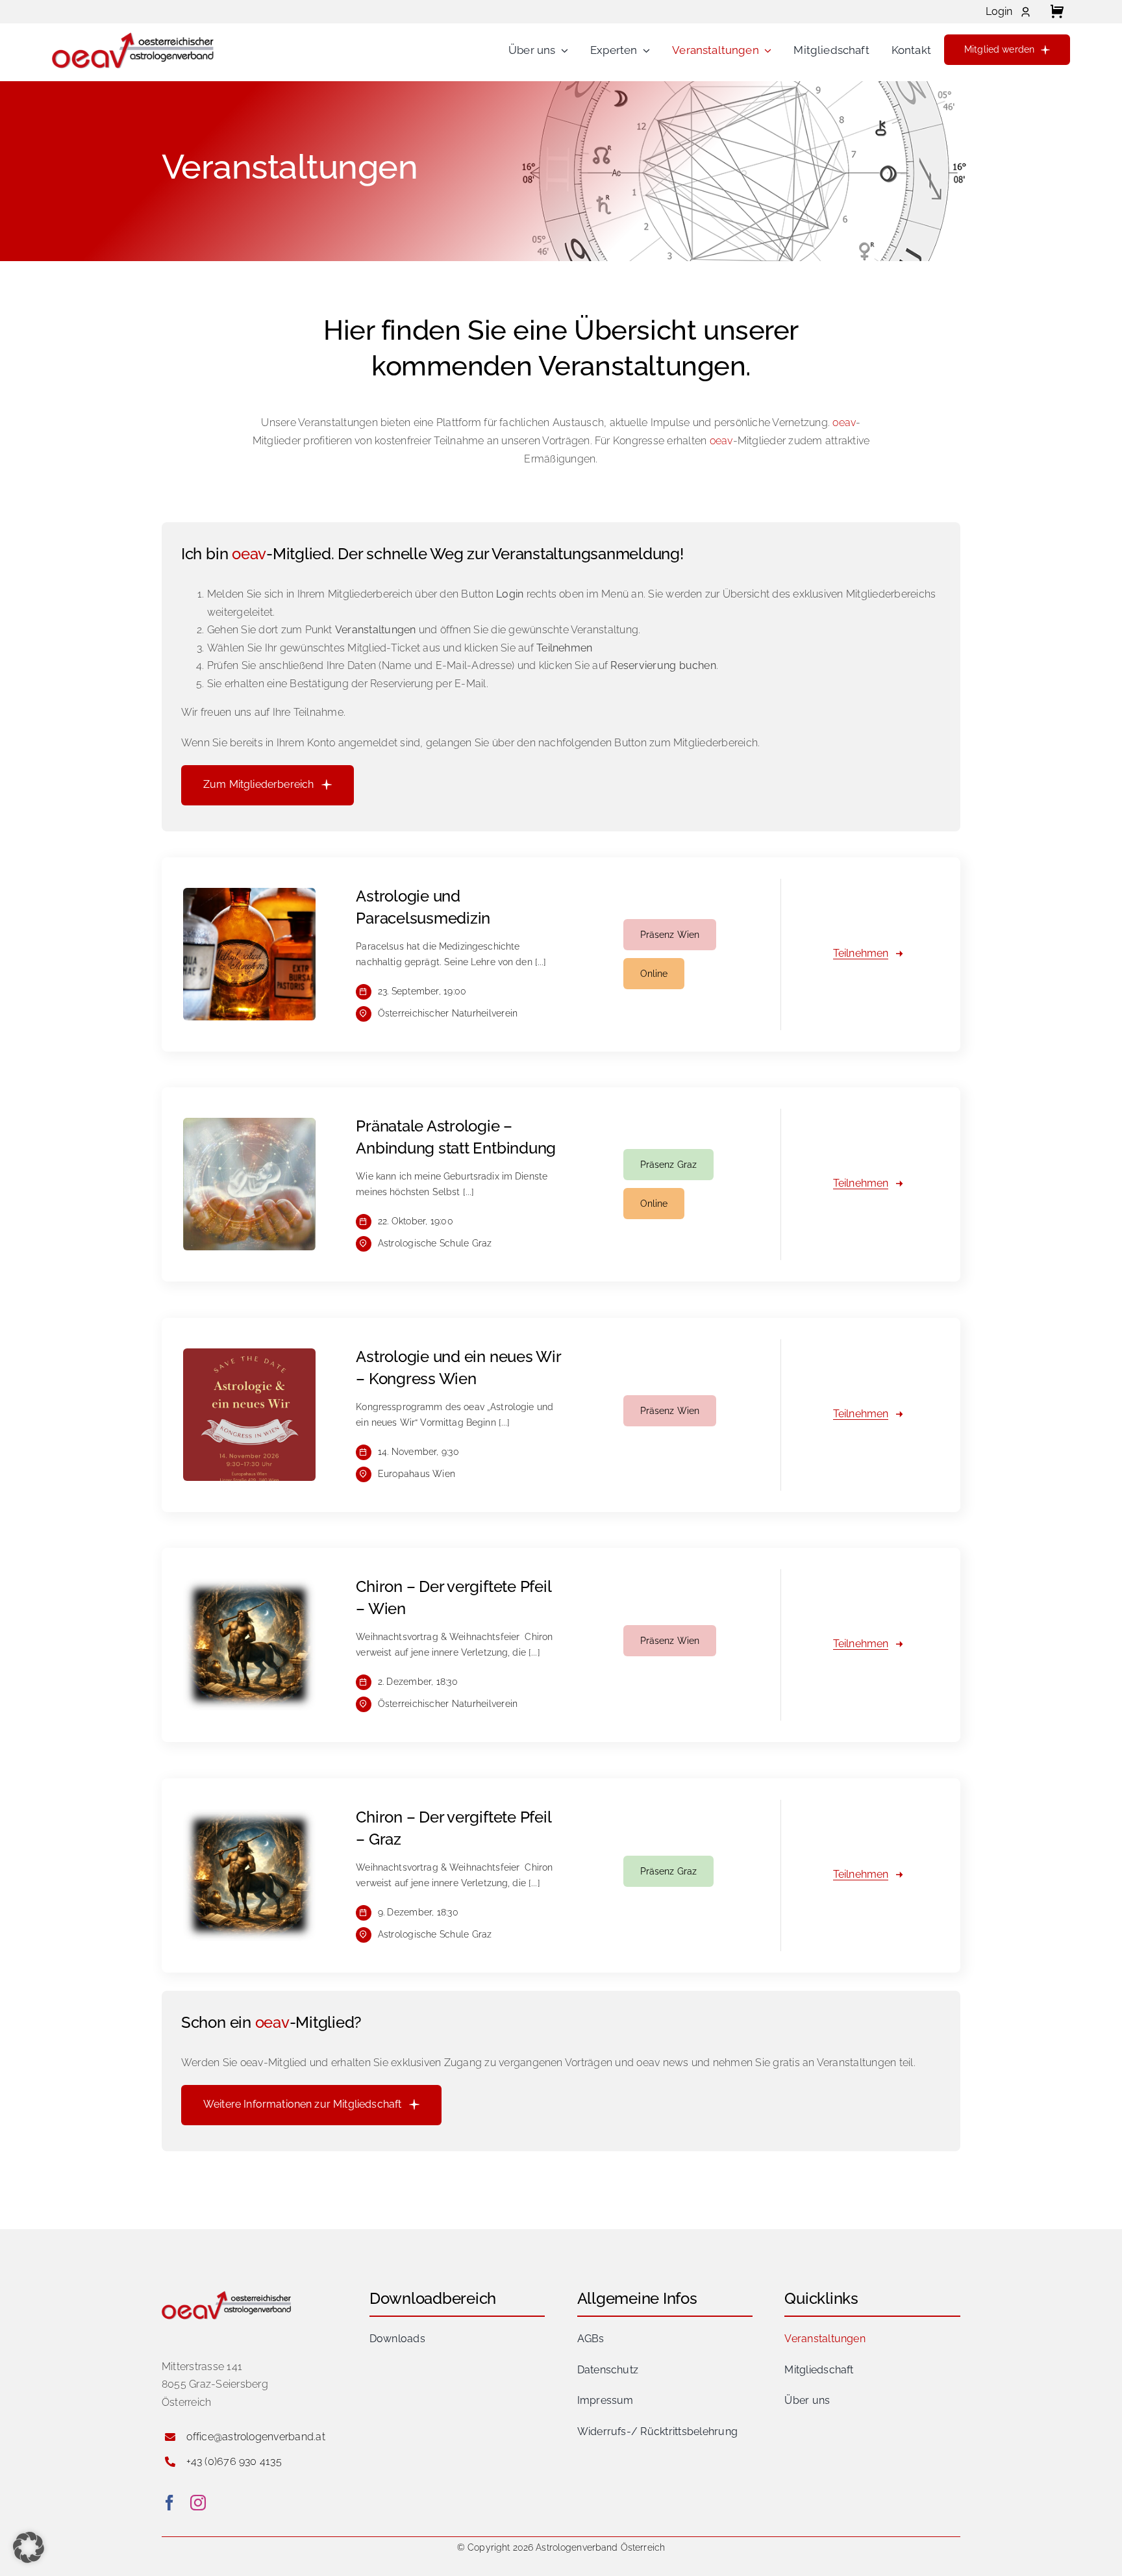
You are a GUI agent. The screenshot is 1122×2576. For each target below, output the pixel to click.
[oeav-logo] (133, 35)
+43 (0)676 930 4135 (234, 2461)
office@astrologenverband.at (256, 2437)
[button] (29, 2547)
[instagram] (198, 2503)
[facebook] (169, 2503)
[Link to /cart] (1057, 12)
